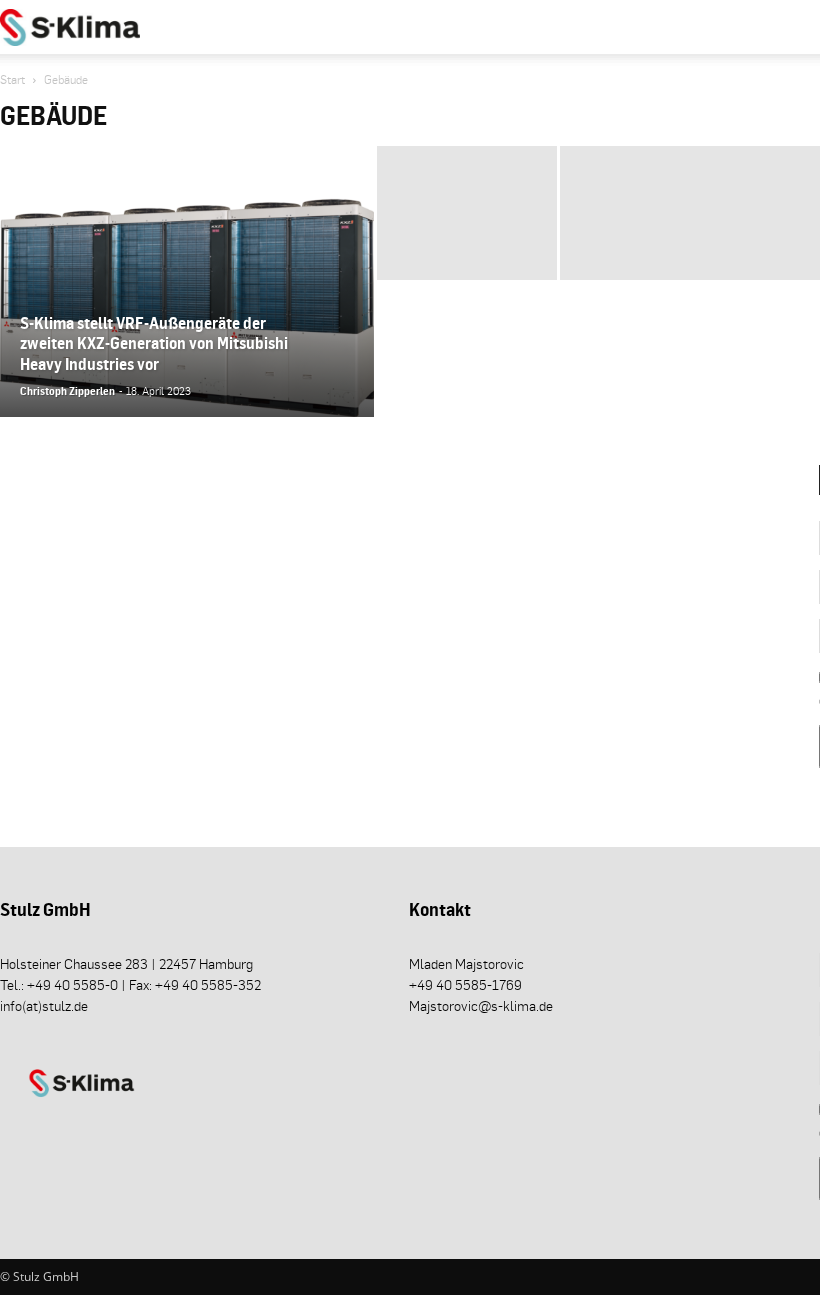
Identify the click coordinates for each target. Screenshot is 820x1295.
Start (12, 79)
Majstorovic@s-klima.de (481, 1005)
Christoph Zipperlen (67, 391)
